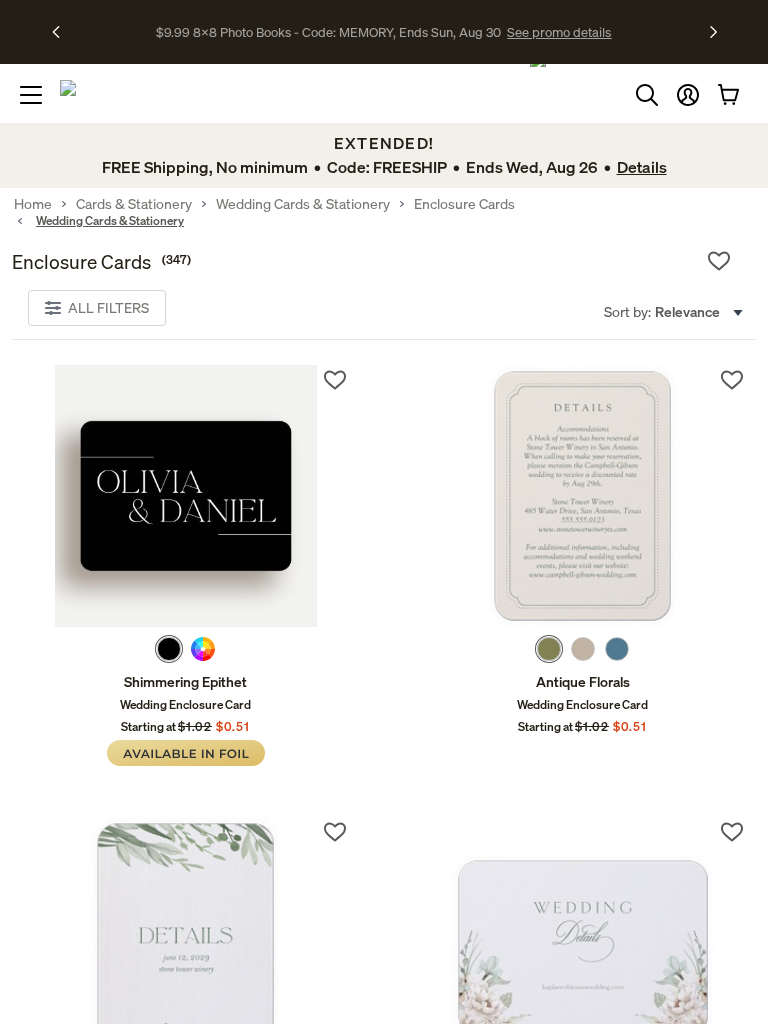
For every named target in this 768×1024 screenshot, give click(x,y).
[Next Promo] (713, 32)
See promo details (559, 32)
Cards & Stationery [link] (134, 204)
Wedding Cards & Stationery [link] (303, 204)
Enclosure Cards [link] (464, 204)
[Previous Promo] (62, 32)
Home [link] (33, 204)
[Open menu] (31, 95)
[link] (185, 496)
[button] (688, 95)
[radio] (169, 649)
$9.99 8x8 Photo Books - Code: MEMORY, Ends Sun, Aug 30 (328, 32)
